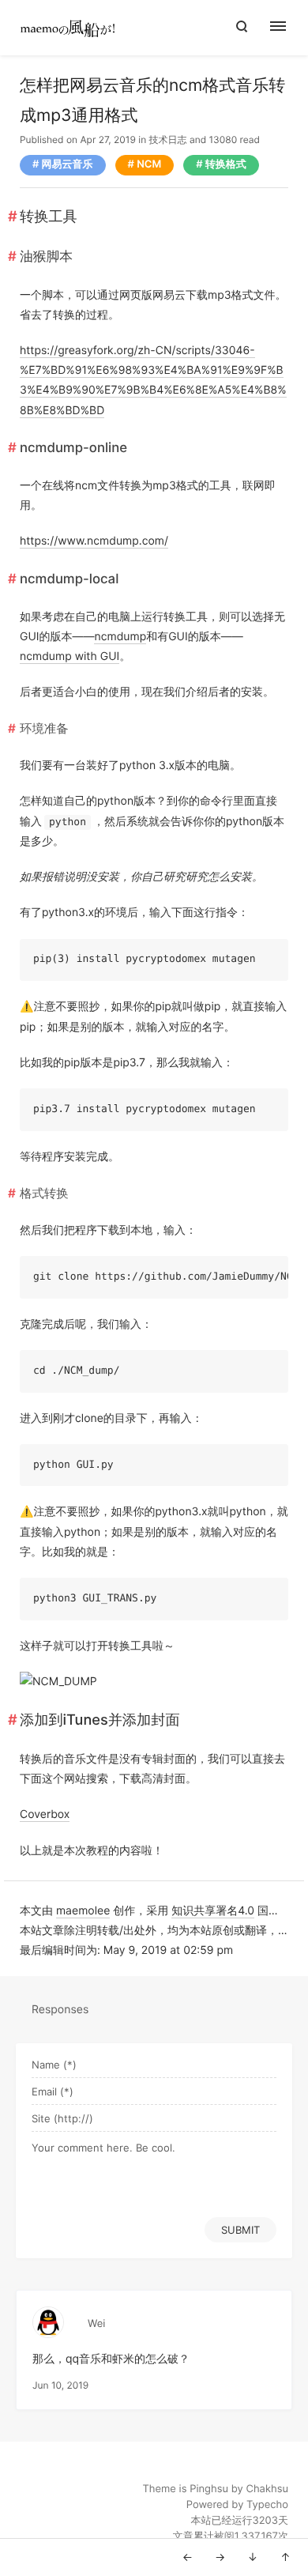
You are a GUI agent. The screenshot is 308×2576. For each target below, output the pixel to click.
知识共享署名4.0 (213, 1911)
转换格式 (226, 164)
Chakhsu (267, 2489)
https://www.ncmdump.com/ (94, 541)
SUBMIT (240, 2230)
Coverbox (45, 1814)
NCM (149, 164)
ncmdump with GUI (69, 656)
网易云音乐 (68, 164)
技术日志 (168, 140)
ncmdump (120, 637)
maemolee (83, 1911)
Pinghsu (209, 2489)
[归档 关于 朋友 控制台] (286, 28)
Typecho (267, 2505)
